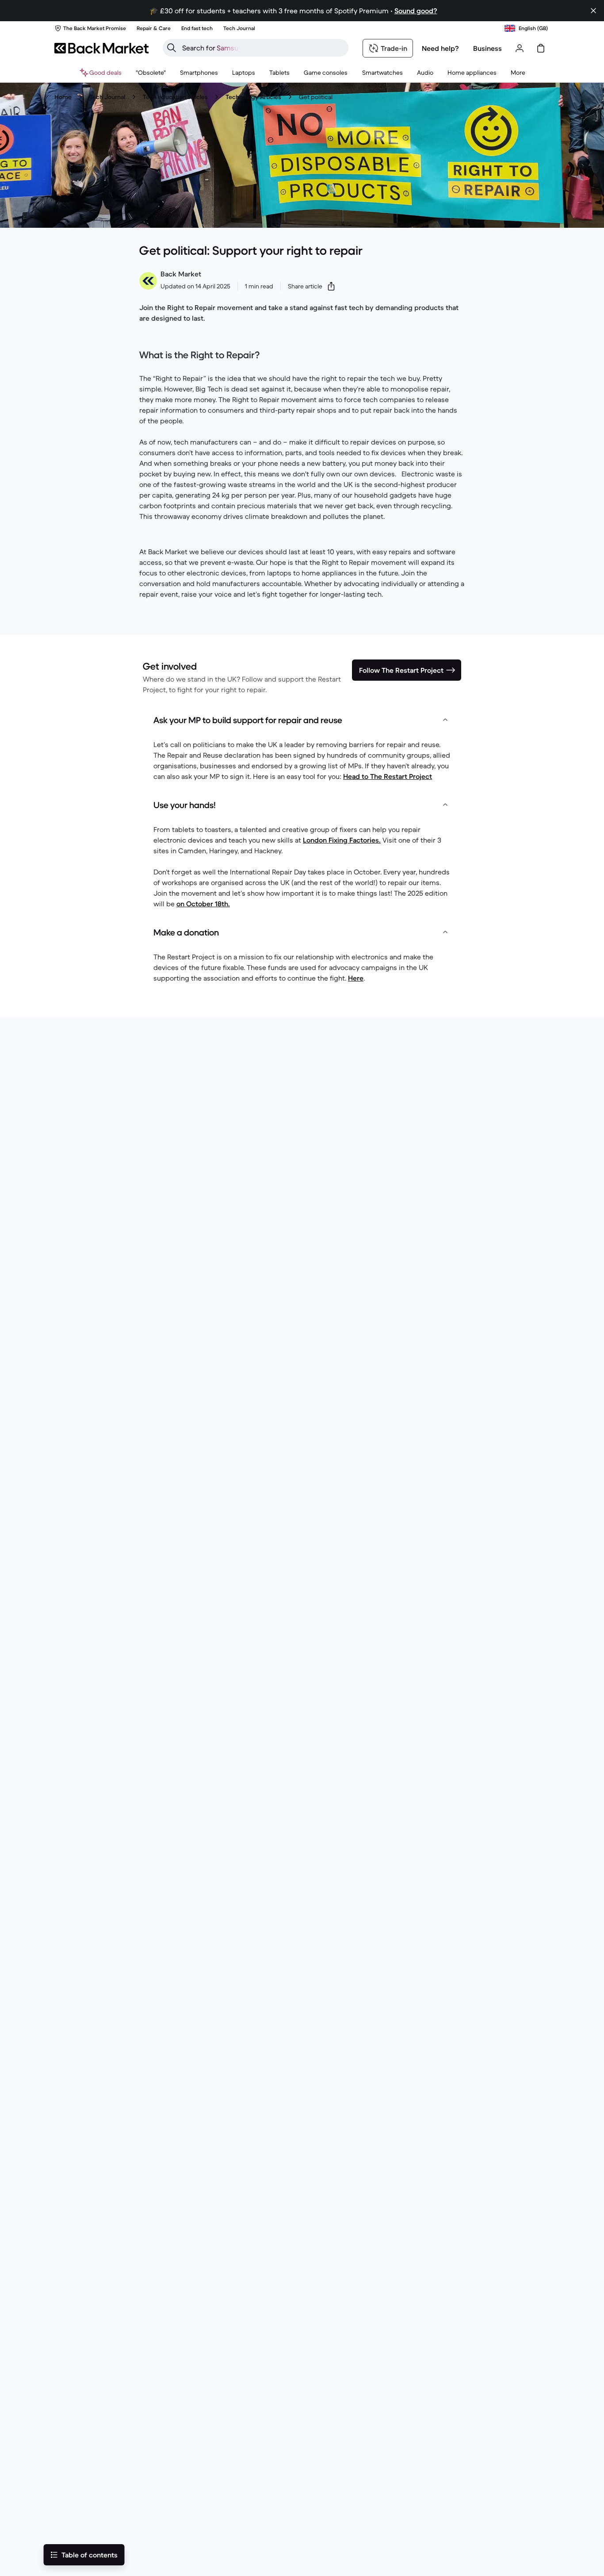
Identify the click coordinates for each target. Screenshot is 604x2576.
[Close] (593, 11)
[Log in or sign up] (520, 48)
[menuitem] (199, 73)
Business (487, 48)
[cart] (541, 48)
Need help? (440, 48)
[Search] (172, 48)
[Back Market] (101, 48)
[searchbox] (263, 48)
